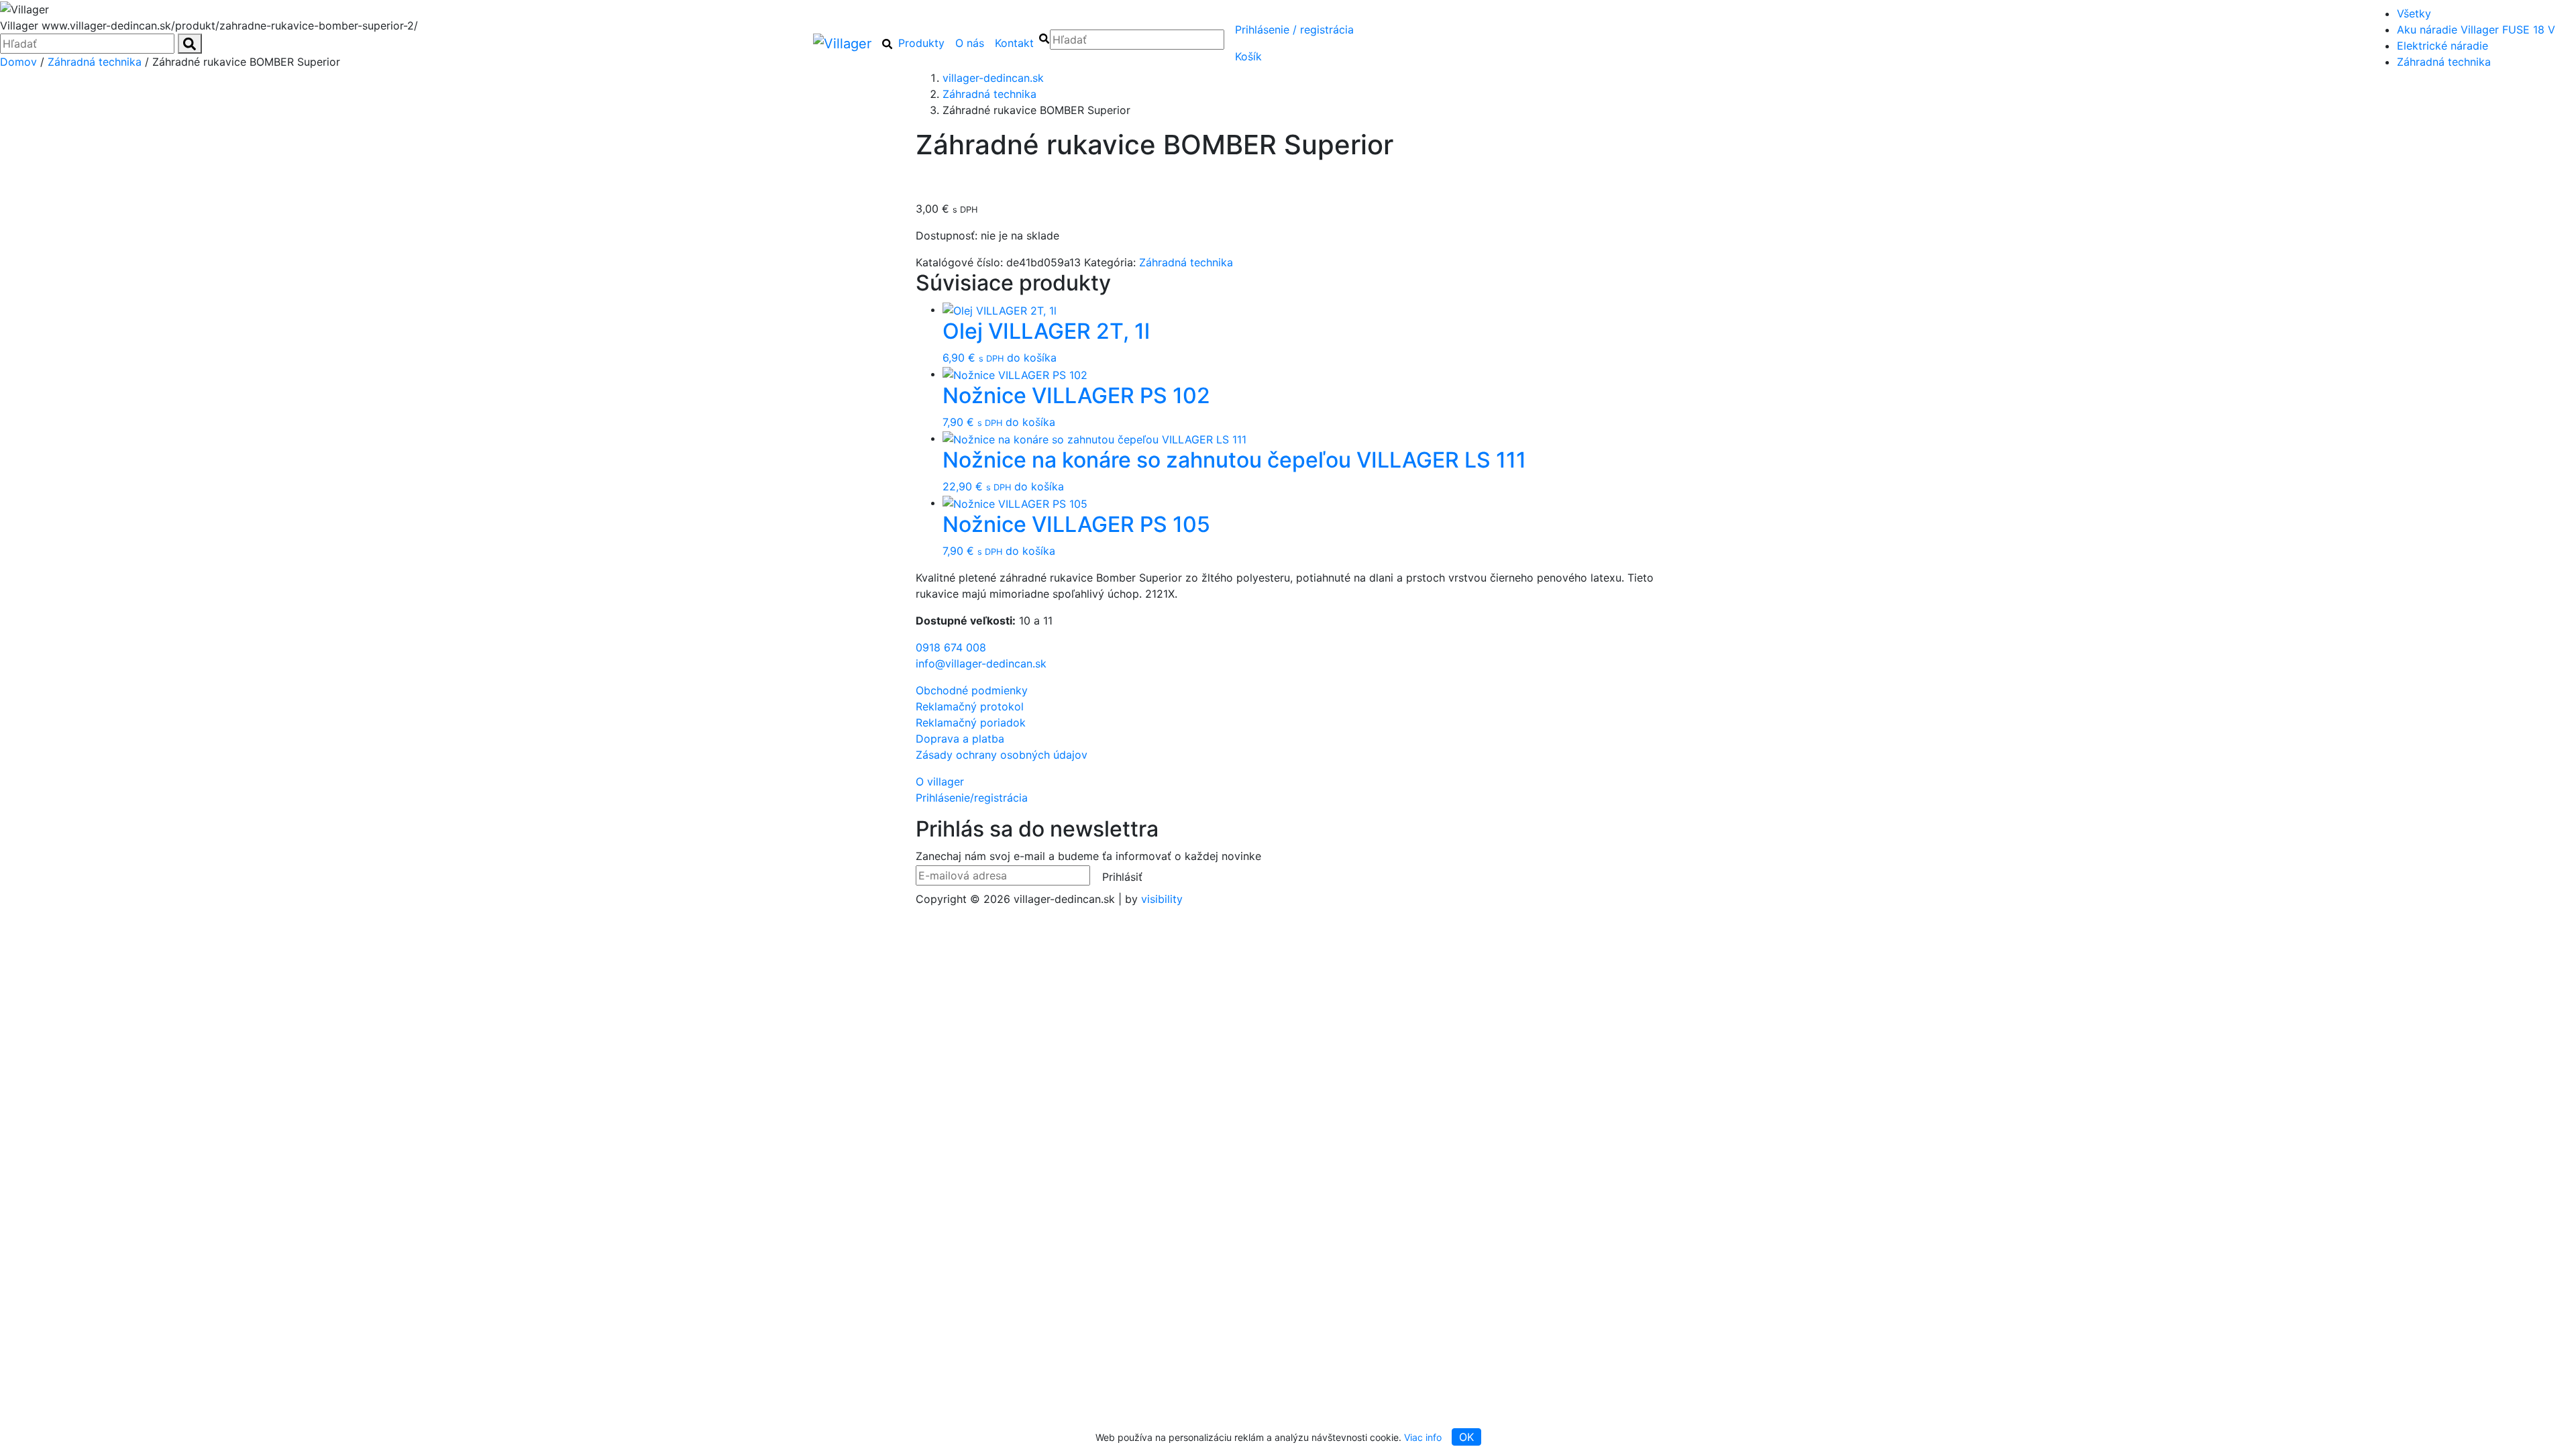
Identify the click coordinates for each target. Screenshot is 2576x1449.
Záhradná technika (2444, 62)
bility (1162, 899)
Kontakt (1014, 43)
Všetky (2414, 13)
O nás (970, 43)
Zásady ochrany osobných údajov (1002, 755)
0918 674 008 (951, 647)
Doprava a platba (960, 739)
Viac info (1423, 1437)
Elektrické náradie (2443, 46)
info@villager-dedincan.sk (981, 663)
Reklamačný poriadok (971, 722)
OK (1466, 1437)
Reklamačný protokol (970, 706)
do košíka (1032, 358)
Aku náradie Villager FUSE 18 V (2476, 30)
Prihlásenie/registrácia (1294, 30)
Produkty (921, 43)
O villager (940, 782)
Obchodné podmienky (972, 690)
